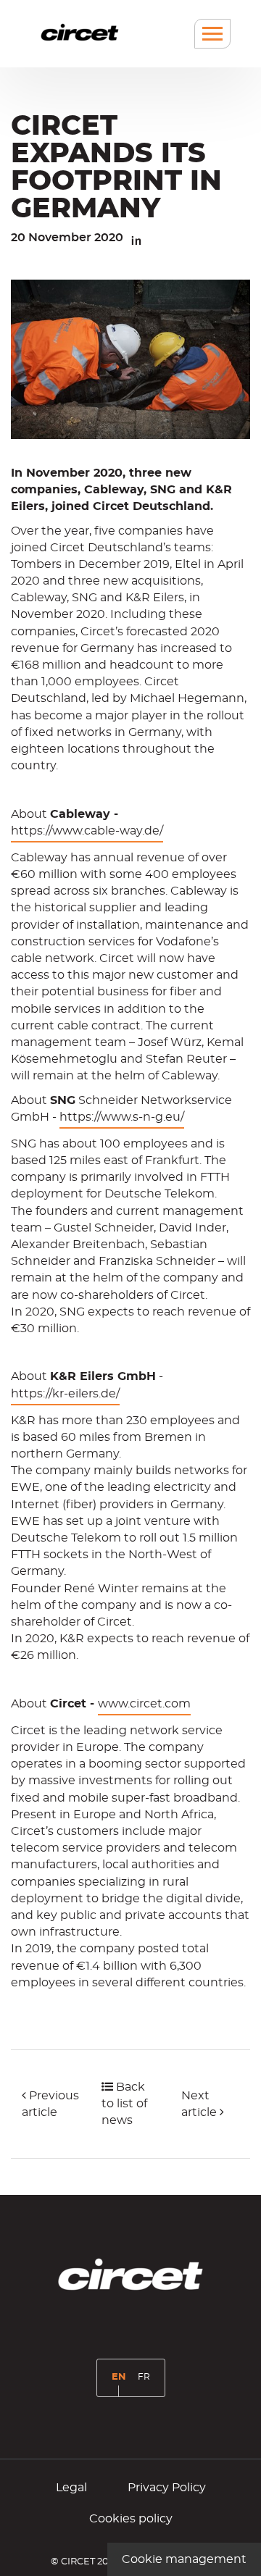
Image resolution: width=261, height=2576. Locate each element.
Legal (71, 2488)
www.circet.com (144, 1704)
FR (146, 2382)
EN (121, 2383)
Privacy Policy (167, 2488)
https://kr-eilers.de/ (65, 1394)
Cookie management (184, 2559)
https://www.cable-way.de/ (87, 831)
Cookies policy (131, 2519)
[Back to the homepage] (80, 32)
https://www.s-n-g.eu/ (122, 1117)
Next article (200, 2104)
